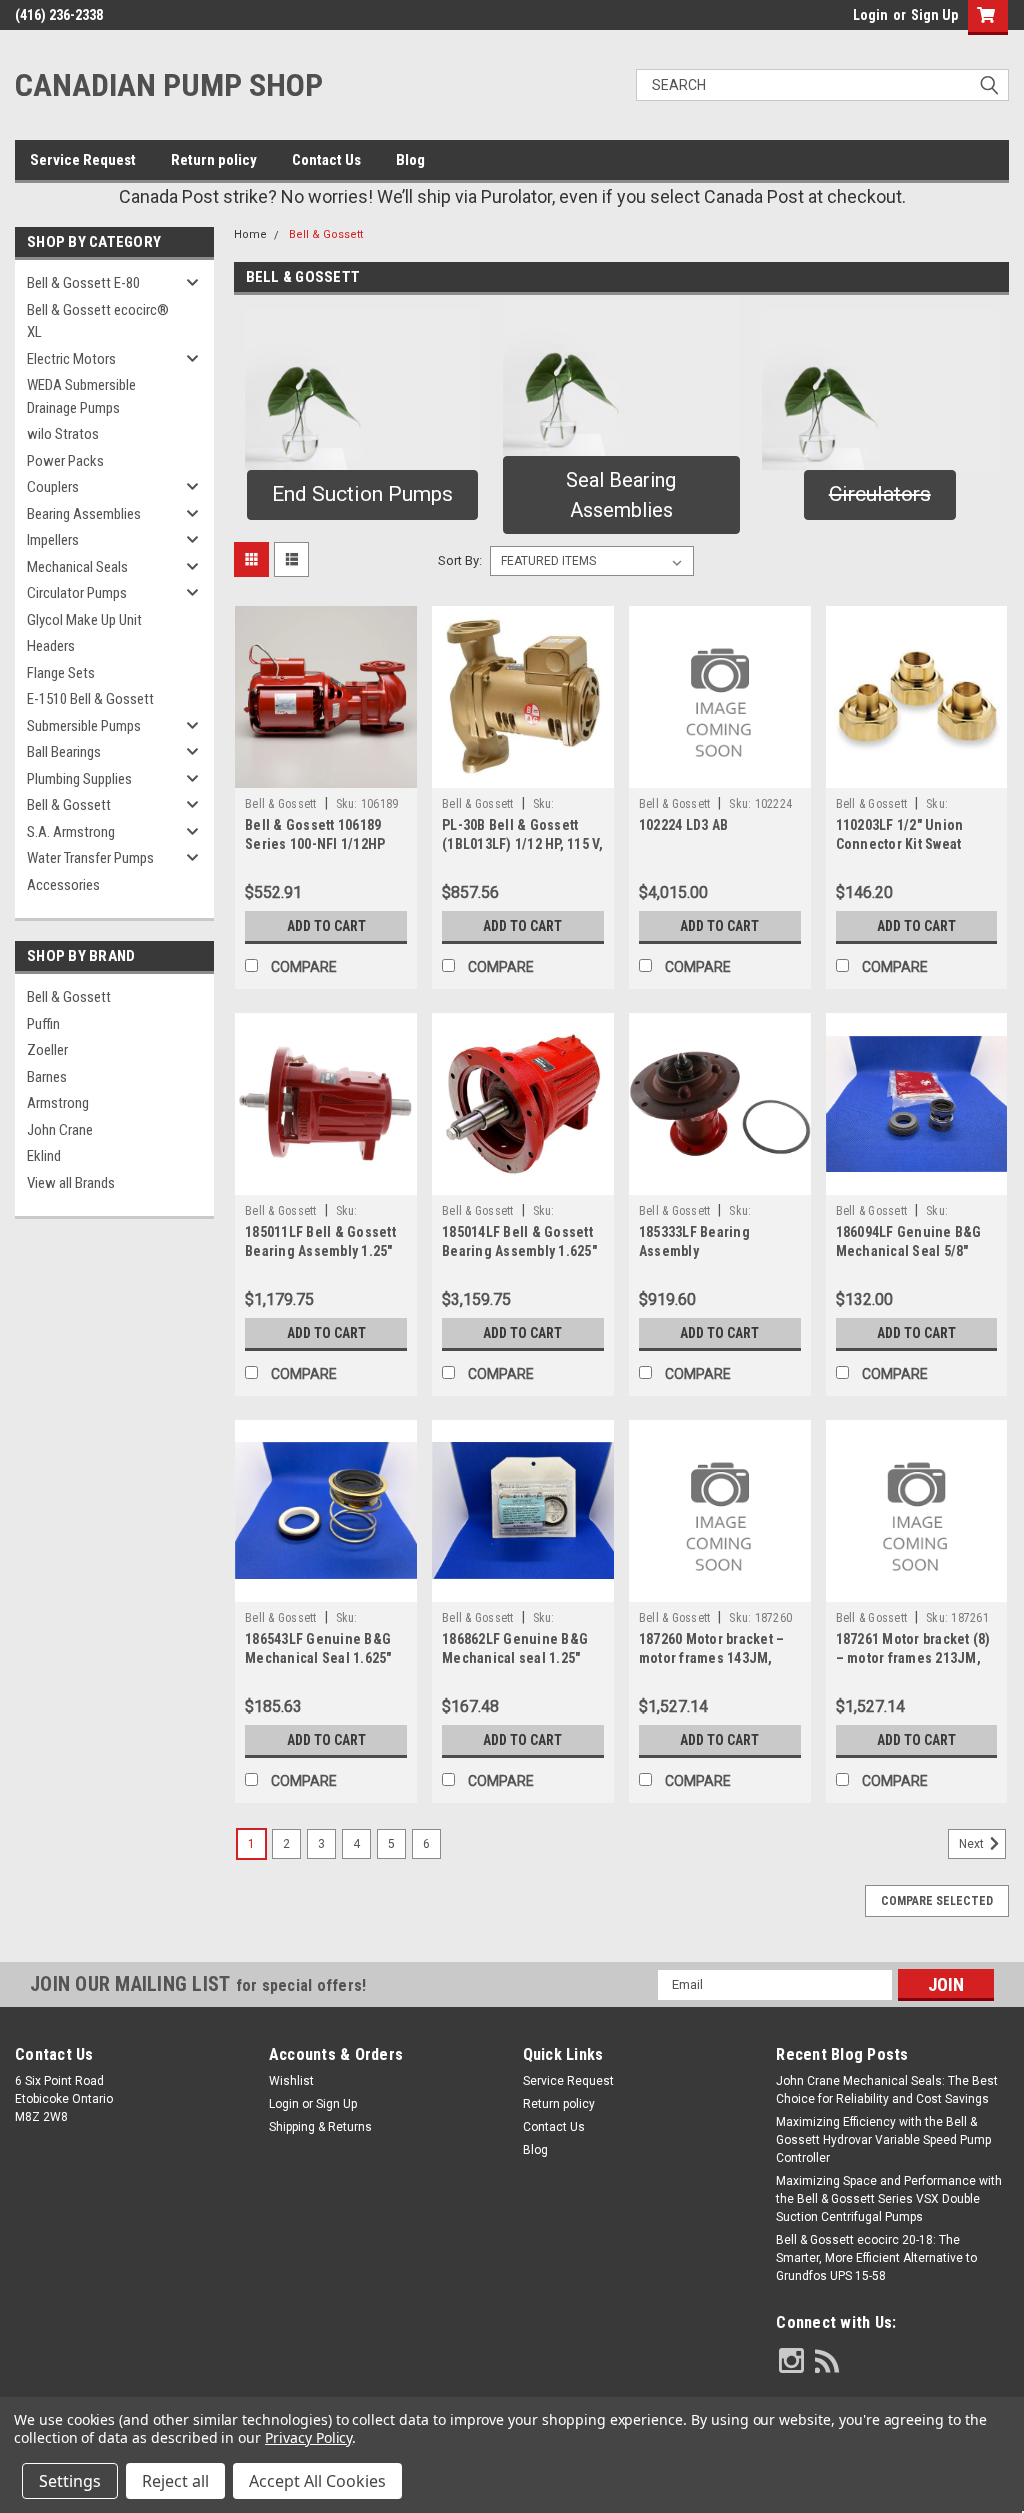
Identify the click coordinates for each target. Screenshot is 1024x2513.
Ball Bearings (64, 752)
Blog (410, 160)
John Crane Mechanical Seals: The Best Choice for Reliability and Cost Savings (887, 2090)
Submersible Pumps (84, 726)
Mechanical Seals (77, 567)
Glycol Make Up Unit (84, 620)
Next (973, 1844)
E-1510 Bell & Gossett (90, 699)
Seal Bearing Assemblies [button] (621, 495)
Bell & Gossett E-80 (83, 283)
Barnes (47, 1077)
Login (870, 15)
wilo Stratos (63, 434)
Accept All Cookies (317, 2481)
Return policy (214, 160)
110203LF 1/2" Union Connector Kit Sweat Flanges (900, 844)
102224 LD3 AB (683, 825)
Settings (70, 2481)
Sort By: (460, 560)
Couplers (53, 487)
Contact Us (326, 160)
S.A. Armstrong (71, 832)
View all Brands (71, 1183)
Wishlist (291, 2081)
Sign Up (934, 15)
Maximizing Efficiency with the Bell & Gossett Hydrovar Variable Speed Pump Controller (883, 2140)
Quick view (326, 773)
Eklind (44, 1156)
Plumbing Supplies (79, 779)
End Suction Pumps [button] (362, 494)
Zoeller (47, 1050)
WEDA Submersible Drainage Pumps (81, 396)
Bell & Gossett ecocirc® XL (98, 321)
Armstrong (58, 1103)
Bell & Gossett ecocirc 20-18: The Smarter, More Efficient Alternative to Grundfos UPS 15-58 (876, 2258)
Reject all (175, 2481)
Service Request (83, 160)
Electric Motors (71, 359)
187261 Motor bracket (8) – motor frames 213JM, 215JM (913, 1658)
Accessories (63, 885)
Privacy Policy (308, 2437)
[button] (621, 376)
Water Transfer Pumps (90, 858)
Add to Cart (326, 926)
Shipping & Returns (320, 2127)
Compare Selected (937, 1901)
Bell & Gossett (69, 805)
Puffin (43, 1024)
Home (250, 234)
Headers (51, 646)
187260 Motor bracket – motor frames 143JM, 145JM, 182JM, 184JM (712, 1658)
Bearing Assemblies (84, 514)
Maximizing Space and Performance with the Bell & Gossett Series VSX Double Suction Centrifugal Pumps (889, 2199)
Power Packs (65, 461)
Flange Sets (61, 673)
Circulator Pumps (77, 593)
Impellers (53, 540)
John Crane (60, 1130)
